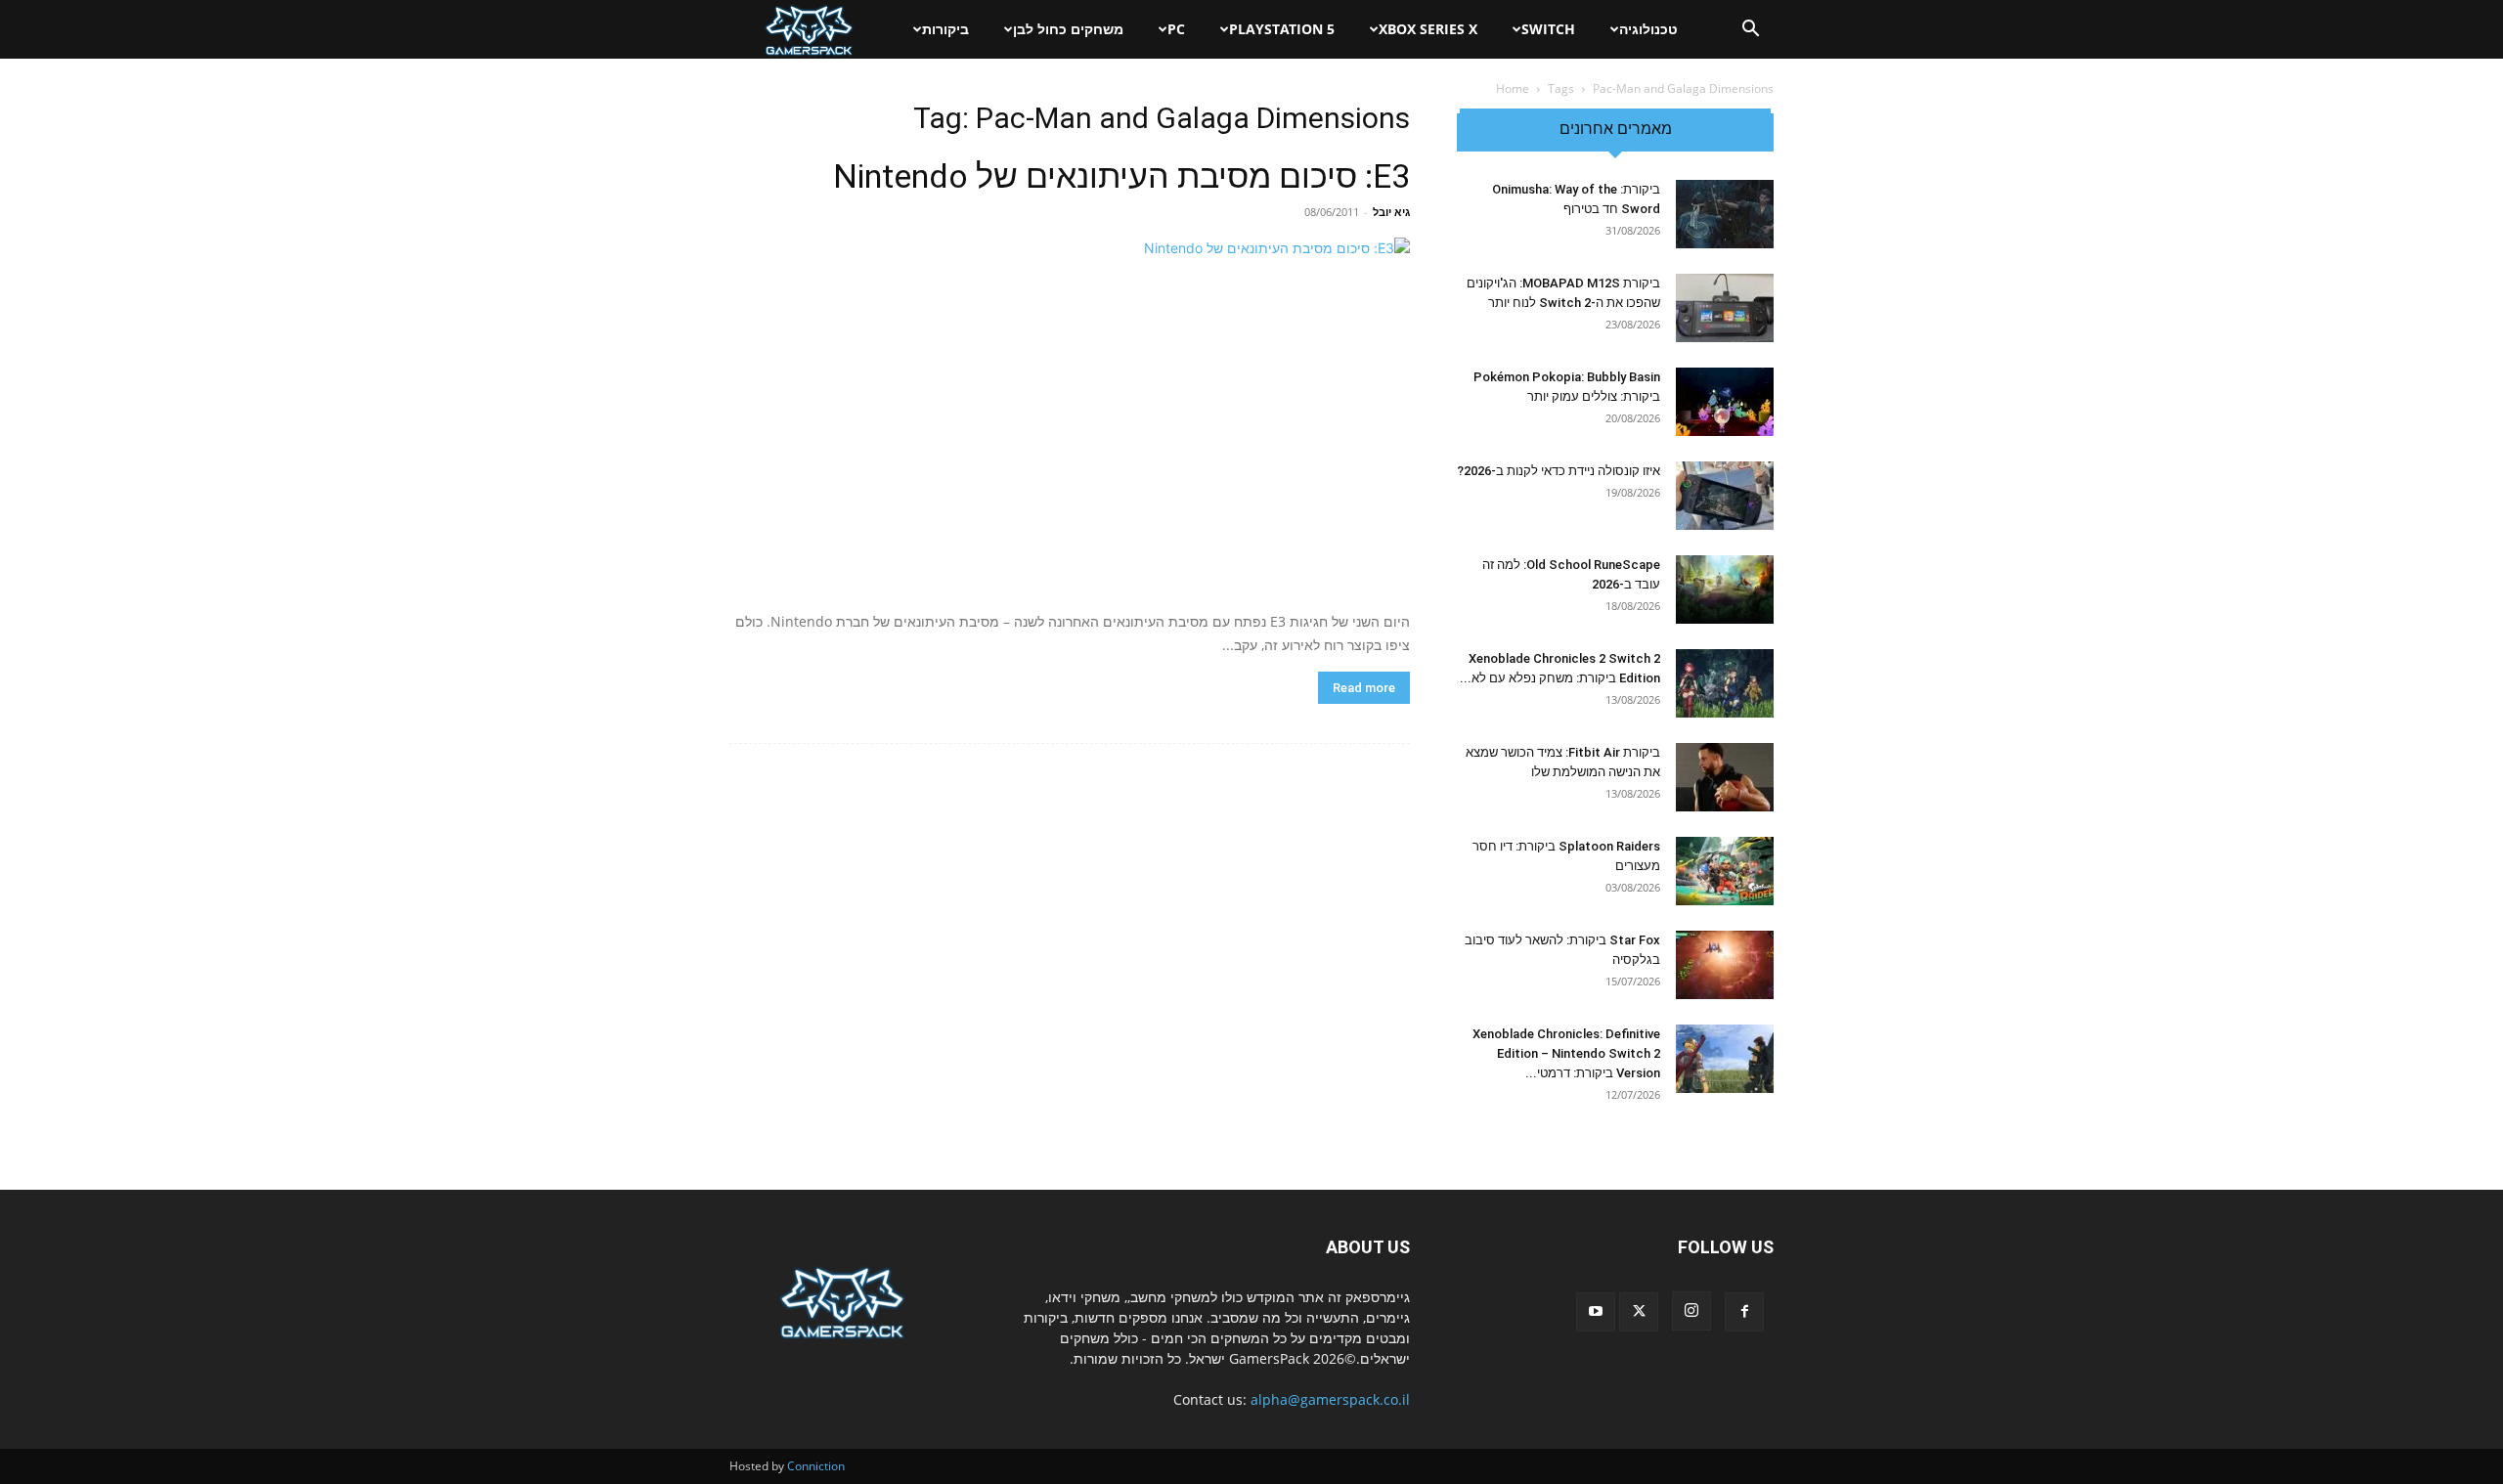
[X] (1639, 1312)
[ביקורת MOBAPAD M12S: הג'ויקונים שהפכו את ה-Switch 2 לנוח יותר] (1725, 308)
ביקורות (945, 29)
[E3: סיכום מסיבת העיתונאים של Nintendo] (1070, 417)
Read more (1364, 688)
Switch (1548, 29)
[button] (1750, 31)
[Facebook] (1744, 1312)
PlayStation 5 (1282, 29)
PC (1176, 29)
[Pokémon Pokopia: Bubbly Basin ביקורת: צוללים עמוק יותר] (1725, 402)
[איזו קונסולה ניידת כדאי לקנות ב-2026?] (1725, 496)
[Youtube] (1596, 1312)
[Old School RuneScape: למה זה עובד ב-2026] (1725, 589)
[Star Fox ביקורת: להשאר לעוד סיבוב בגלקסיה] (1725, 965)
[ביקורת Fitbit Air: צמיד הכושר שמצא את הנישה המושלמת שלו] (1725, 777)
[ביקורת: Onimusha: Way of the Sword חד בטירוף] (1725, 214)
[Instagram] (1691, 1311)
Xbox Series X (1428, 29)
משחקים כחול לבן (1068, 29)
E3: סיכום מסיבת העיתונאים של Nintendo (1121, 176)
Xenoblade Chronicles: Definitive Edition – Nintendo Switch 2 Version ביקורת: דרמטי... (1566, 1053)
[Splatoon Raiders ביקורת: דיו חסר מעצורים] (1725, 871)
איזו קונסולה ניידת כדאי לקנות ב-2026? (1559, 471)
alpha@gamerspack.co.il (1330, 1399)
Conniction (816, 1466)
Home (1513, 88)
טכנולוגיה (1648, 29)
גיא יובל (1391, 212)
